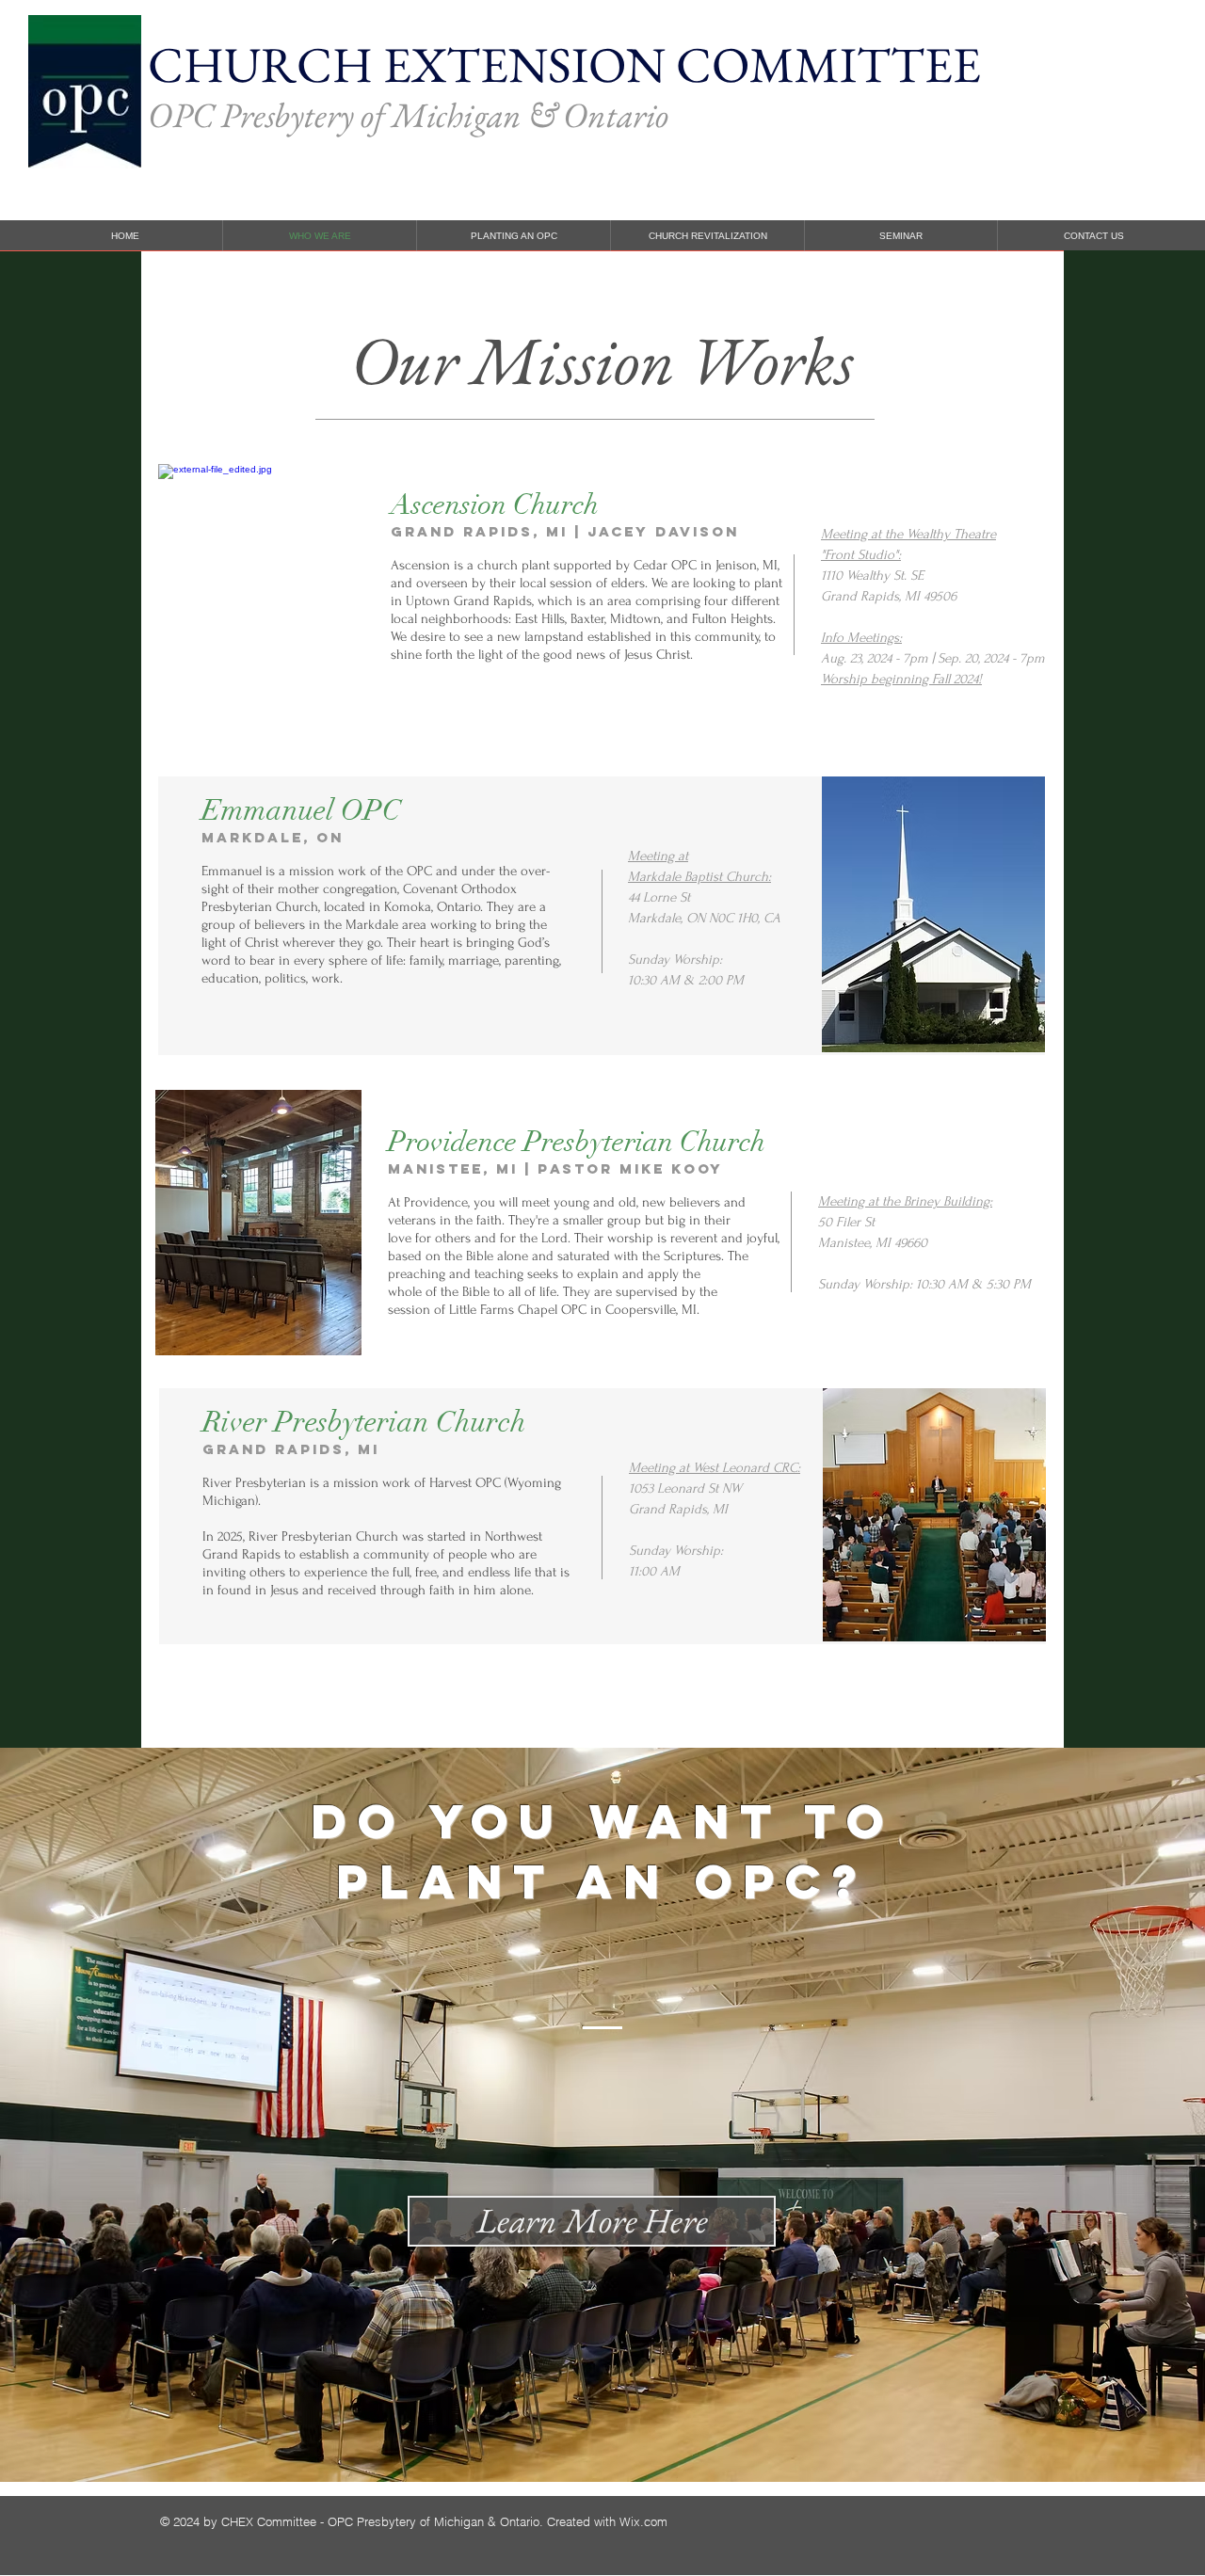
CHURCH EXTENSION (412, 64)
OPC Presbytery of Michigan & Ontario (408, 115)
